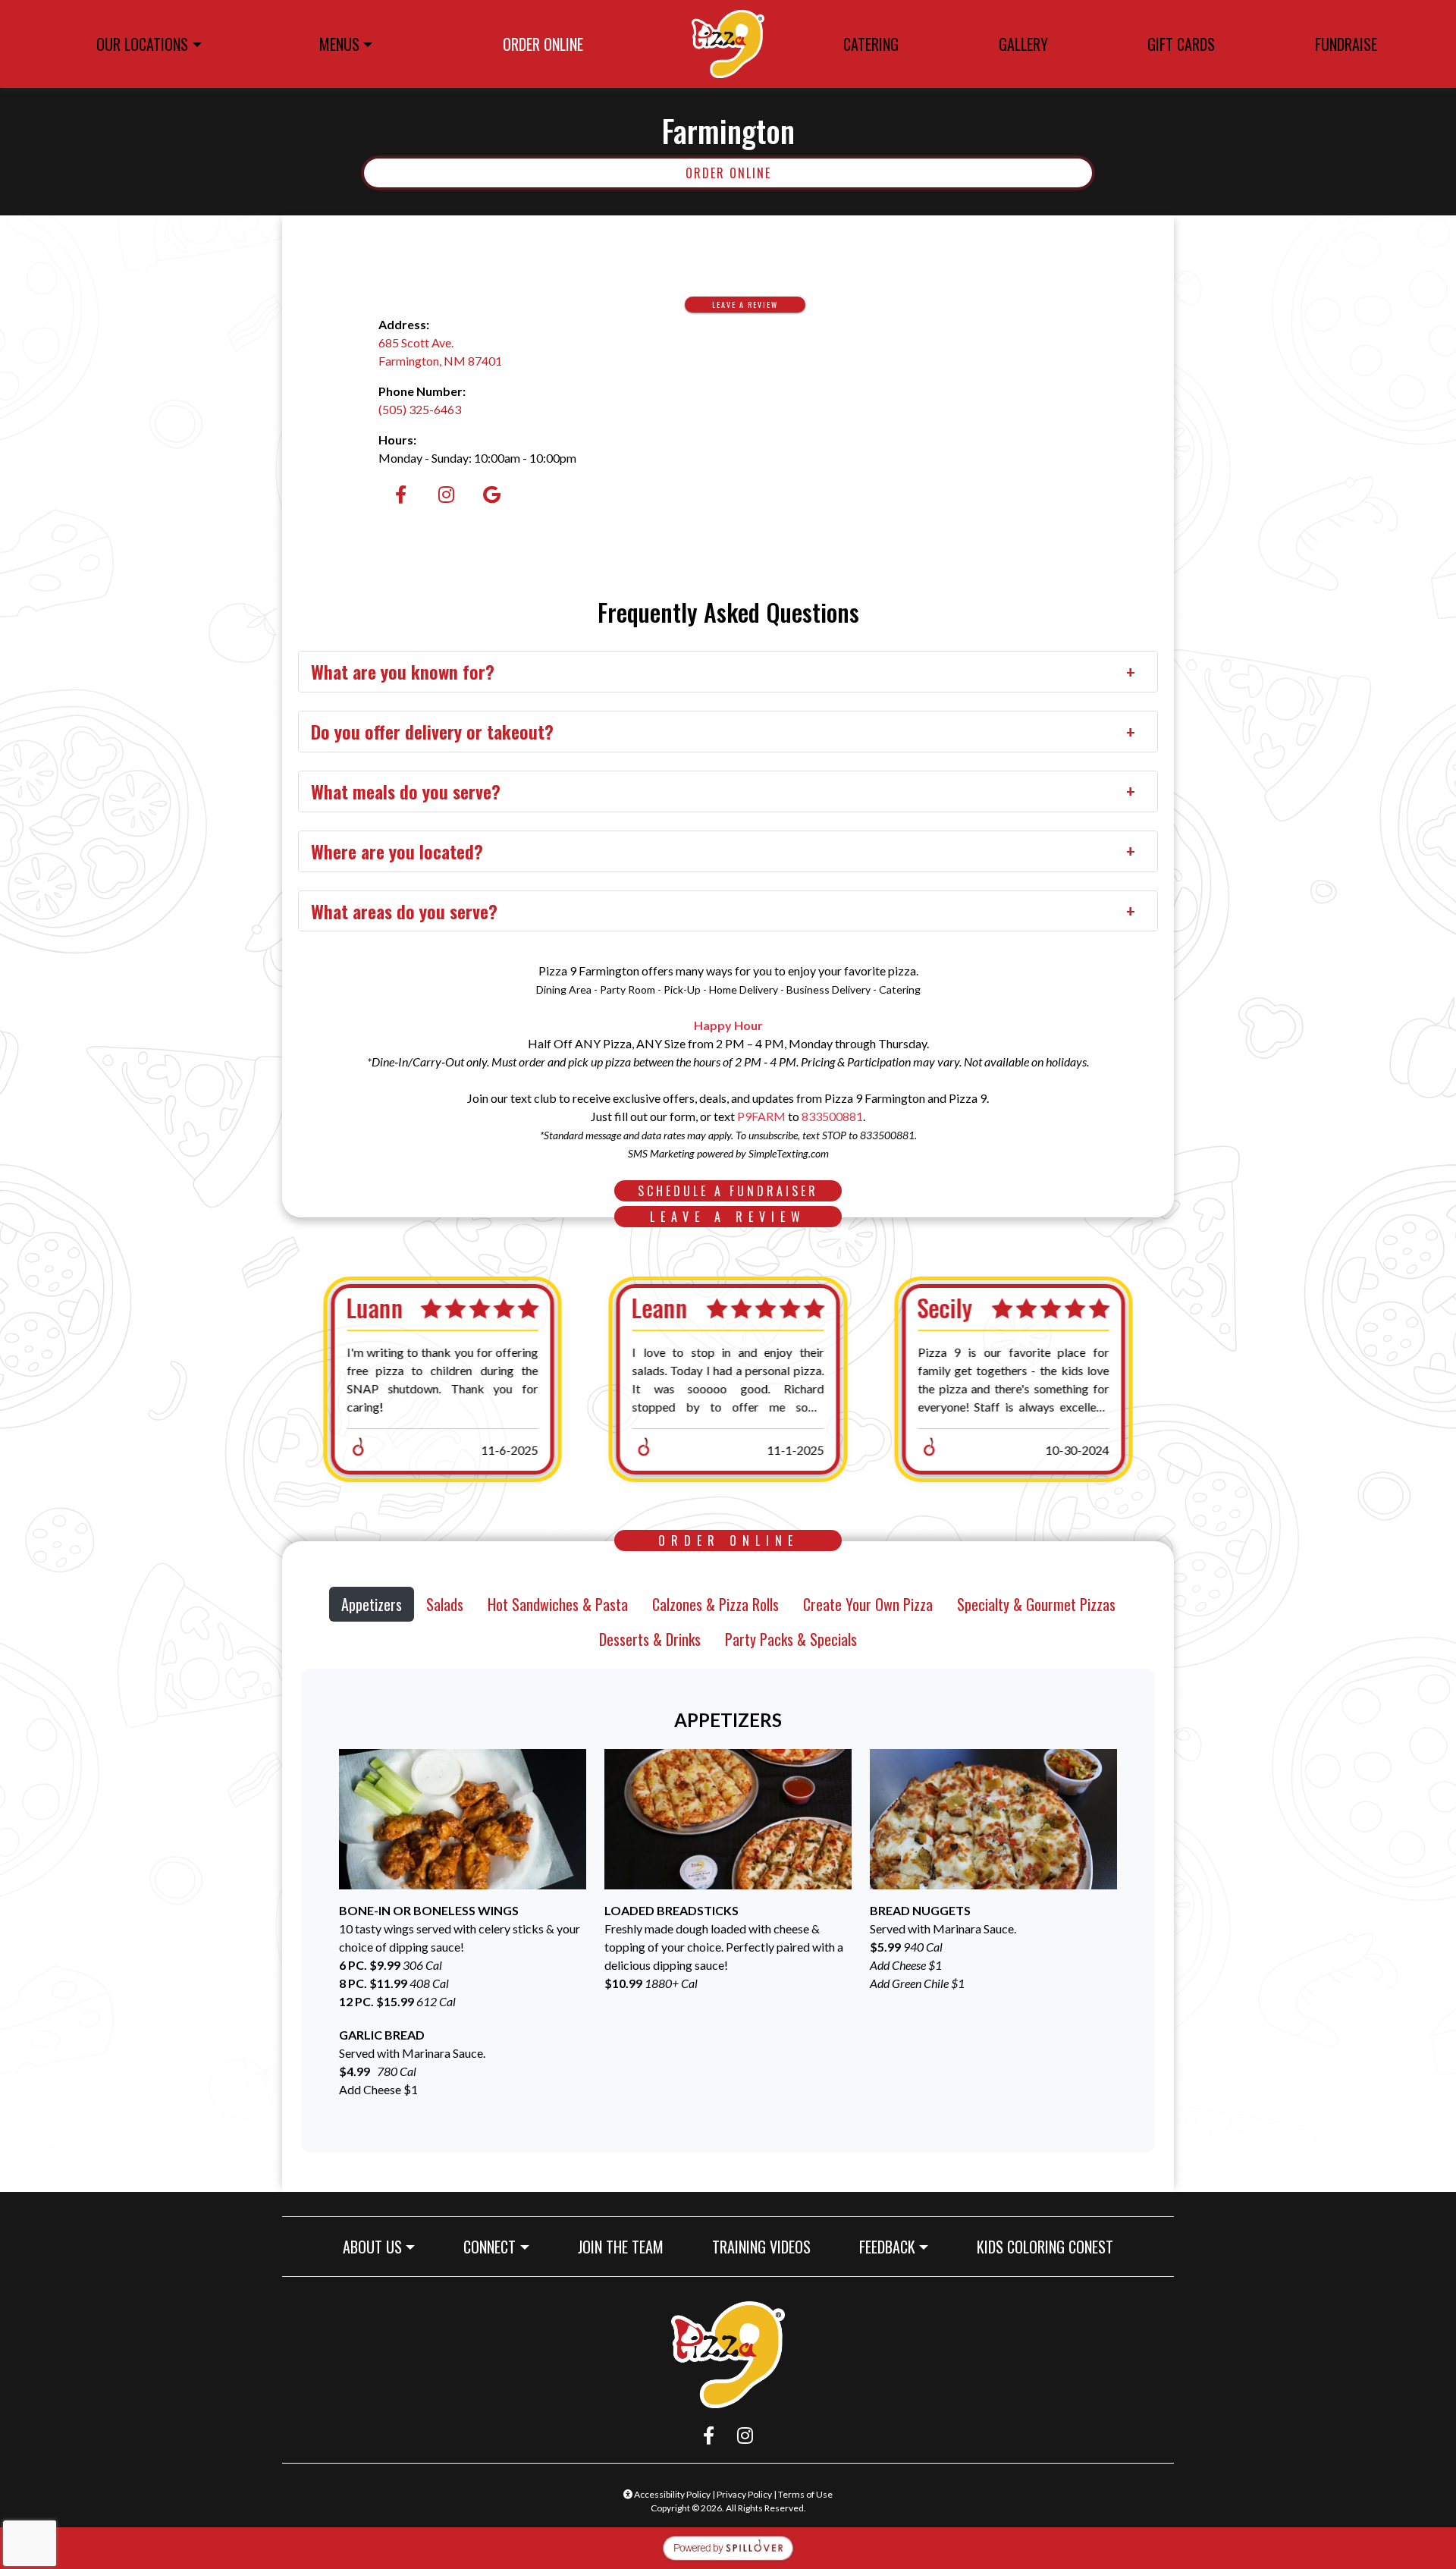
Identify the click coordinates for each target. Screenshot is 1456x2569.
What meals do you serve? (406, 791)
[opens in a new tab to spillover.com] (728, 2547)
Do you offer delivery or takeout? (432, 731)
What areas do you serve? (404, 911)
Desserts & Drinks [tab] (650, 1639)
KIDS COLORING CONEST (1045, 2247)
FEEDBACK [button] (887, 2247)
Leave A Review (759, 304)
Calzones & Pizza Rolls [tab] (715, 1604)
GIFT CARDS (1186, 47)
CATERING (871, 44)
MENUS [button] (339, 44)
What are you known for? (403, 671)
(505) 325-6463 (420, 409)
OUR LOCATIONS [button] (142, 44)
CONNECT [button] (490, 2247)
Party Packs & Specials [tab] (791, 1639)
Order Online (874, 173)
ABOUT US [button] (372, 2247)
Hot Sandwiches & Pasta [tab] (558, 1604)
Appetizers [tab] (372, 1604)
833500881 (832, 1116)
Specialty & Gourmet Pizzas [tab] (1036, 1604)
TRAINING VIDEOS (761, 2247)
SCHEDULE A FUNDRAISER (740, 1190)
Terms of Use (805, 2494)
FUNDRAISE (1346, 44)
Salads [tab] (445, 1604)
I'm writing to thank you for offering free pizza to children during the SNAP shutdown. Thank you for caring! (442, 1379)
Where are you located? (397, 851)
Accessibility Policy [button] (672, 2494)
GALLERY (1023, 44)
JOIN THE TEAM (627, 2246)
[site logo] (728, 44)
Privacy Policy (744, 2494)
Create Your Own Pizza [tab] (868, 1604)
